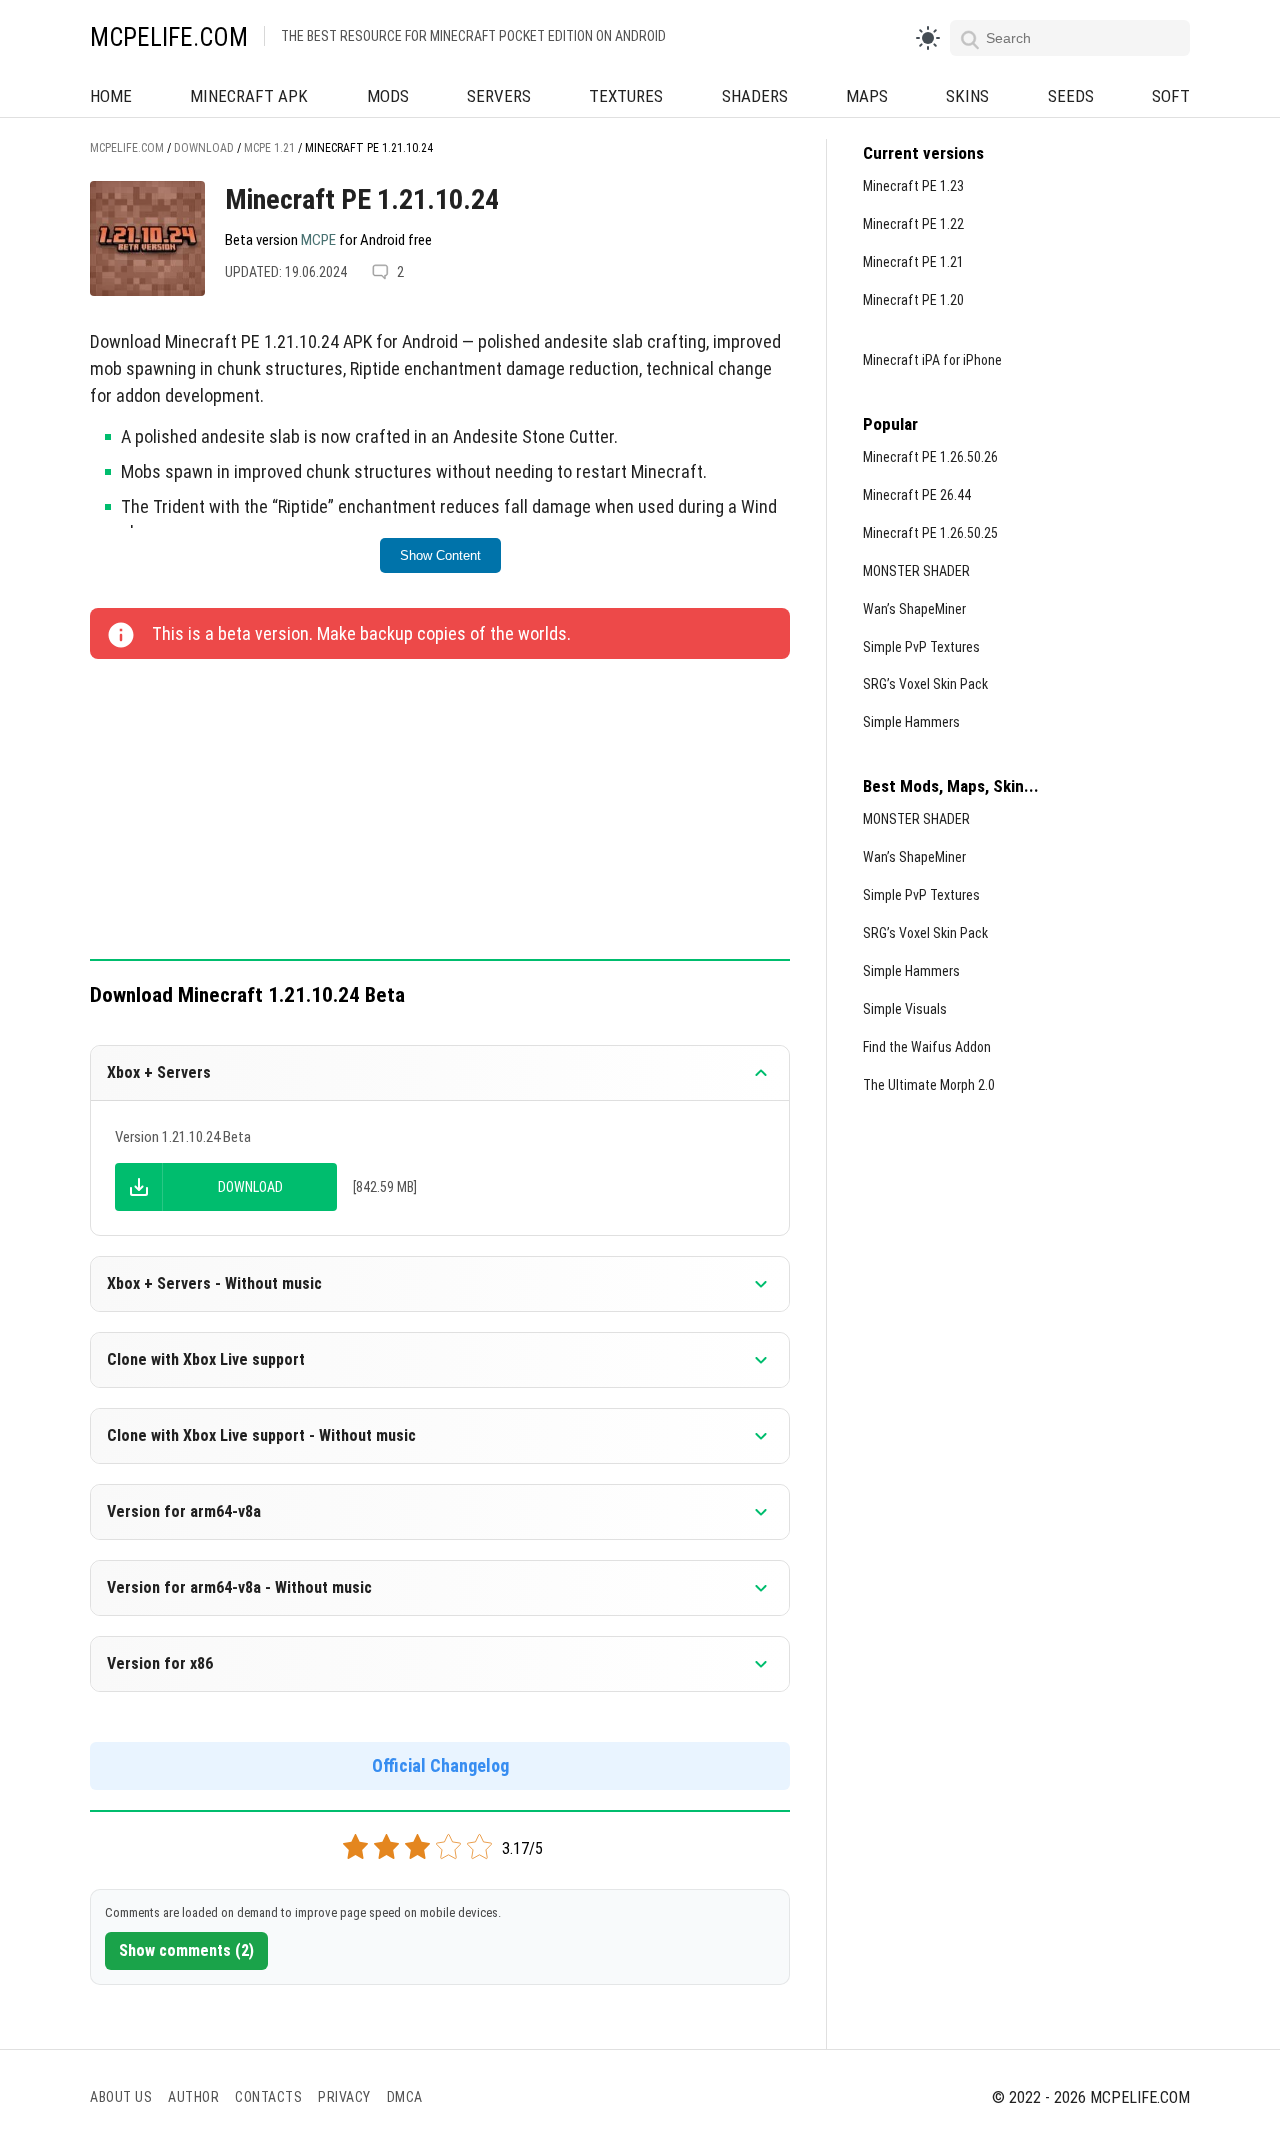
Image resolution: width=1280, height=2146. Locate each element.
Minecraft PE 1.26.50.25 (930, 533)
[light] (928, 38)
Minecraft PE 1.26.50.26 (930, 457)
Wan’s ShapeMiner (914, 609)
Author (193, 2097)
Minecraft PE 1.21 (913, 262)
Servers (499, 96)
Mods (388, 96)
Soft (1171, 96)
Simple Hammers (911, 722)
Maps (867, 96)
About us (121, 2097)
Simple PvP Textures (921, 647)
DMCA (405, 2097)
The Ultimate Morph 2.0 (929, 1085)
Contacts (268, 2097)
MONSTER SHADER (916, 571)
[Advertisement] (440, 811)
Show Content (440, 555)
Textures (626, 96)
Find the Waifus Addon (927, 1047)
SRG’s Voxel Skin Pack (925, 684)
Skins (967, 96)
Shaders (755, 96)
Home (111, 96)
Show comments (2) (186, 1950)
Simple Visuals (905, 1009)
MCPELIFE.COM (169, 37)
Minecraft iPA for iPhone (932, 360)
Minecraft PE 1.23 (913, 186)
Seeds (1071, 96)
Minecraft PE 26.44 (917, 495)
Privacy (344, 2097)
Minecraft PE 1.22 (913, 224)
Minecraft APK (249, 96)
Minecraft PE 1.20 (913, 300)
